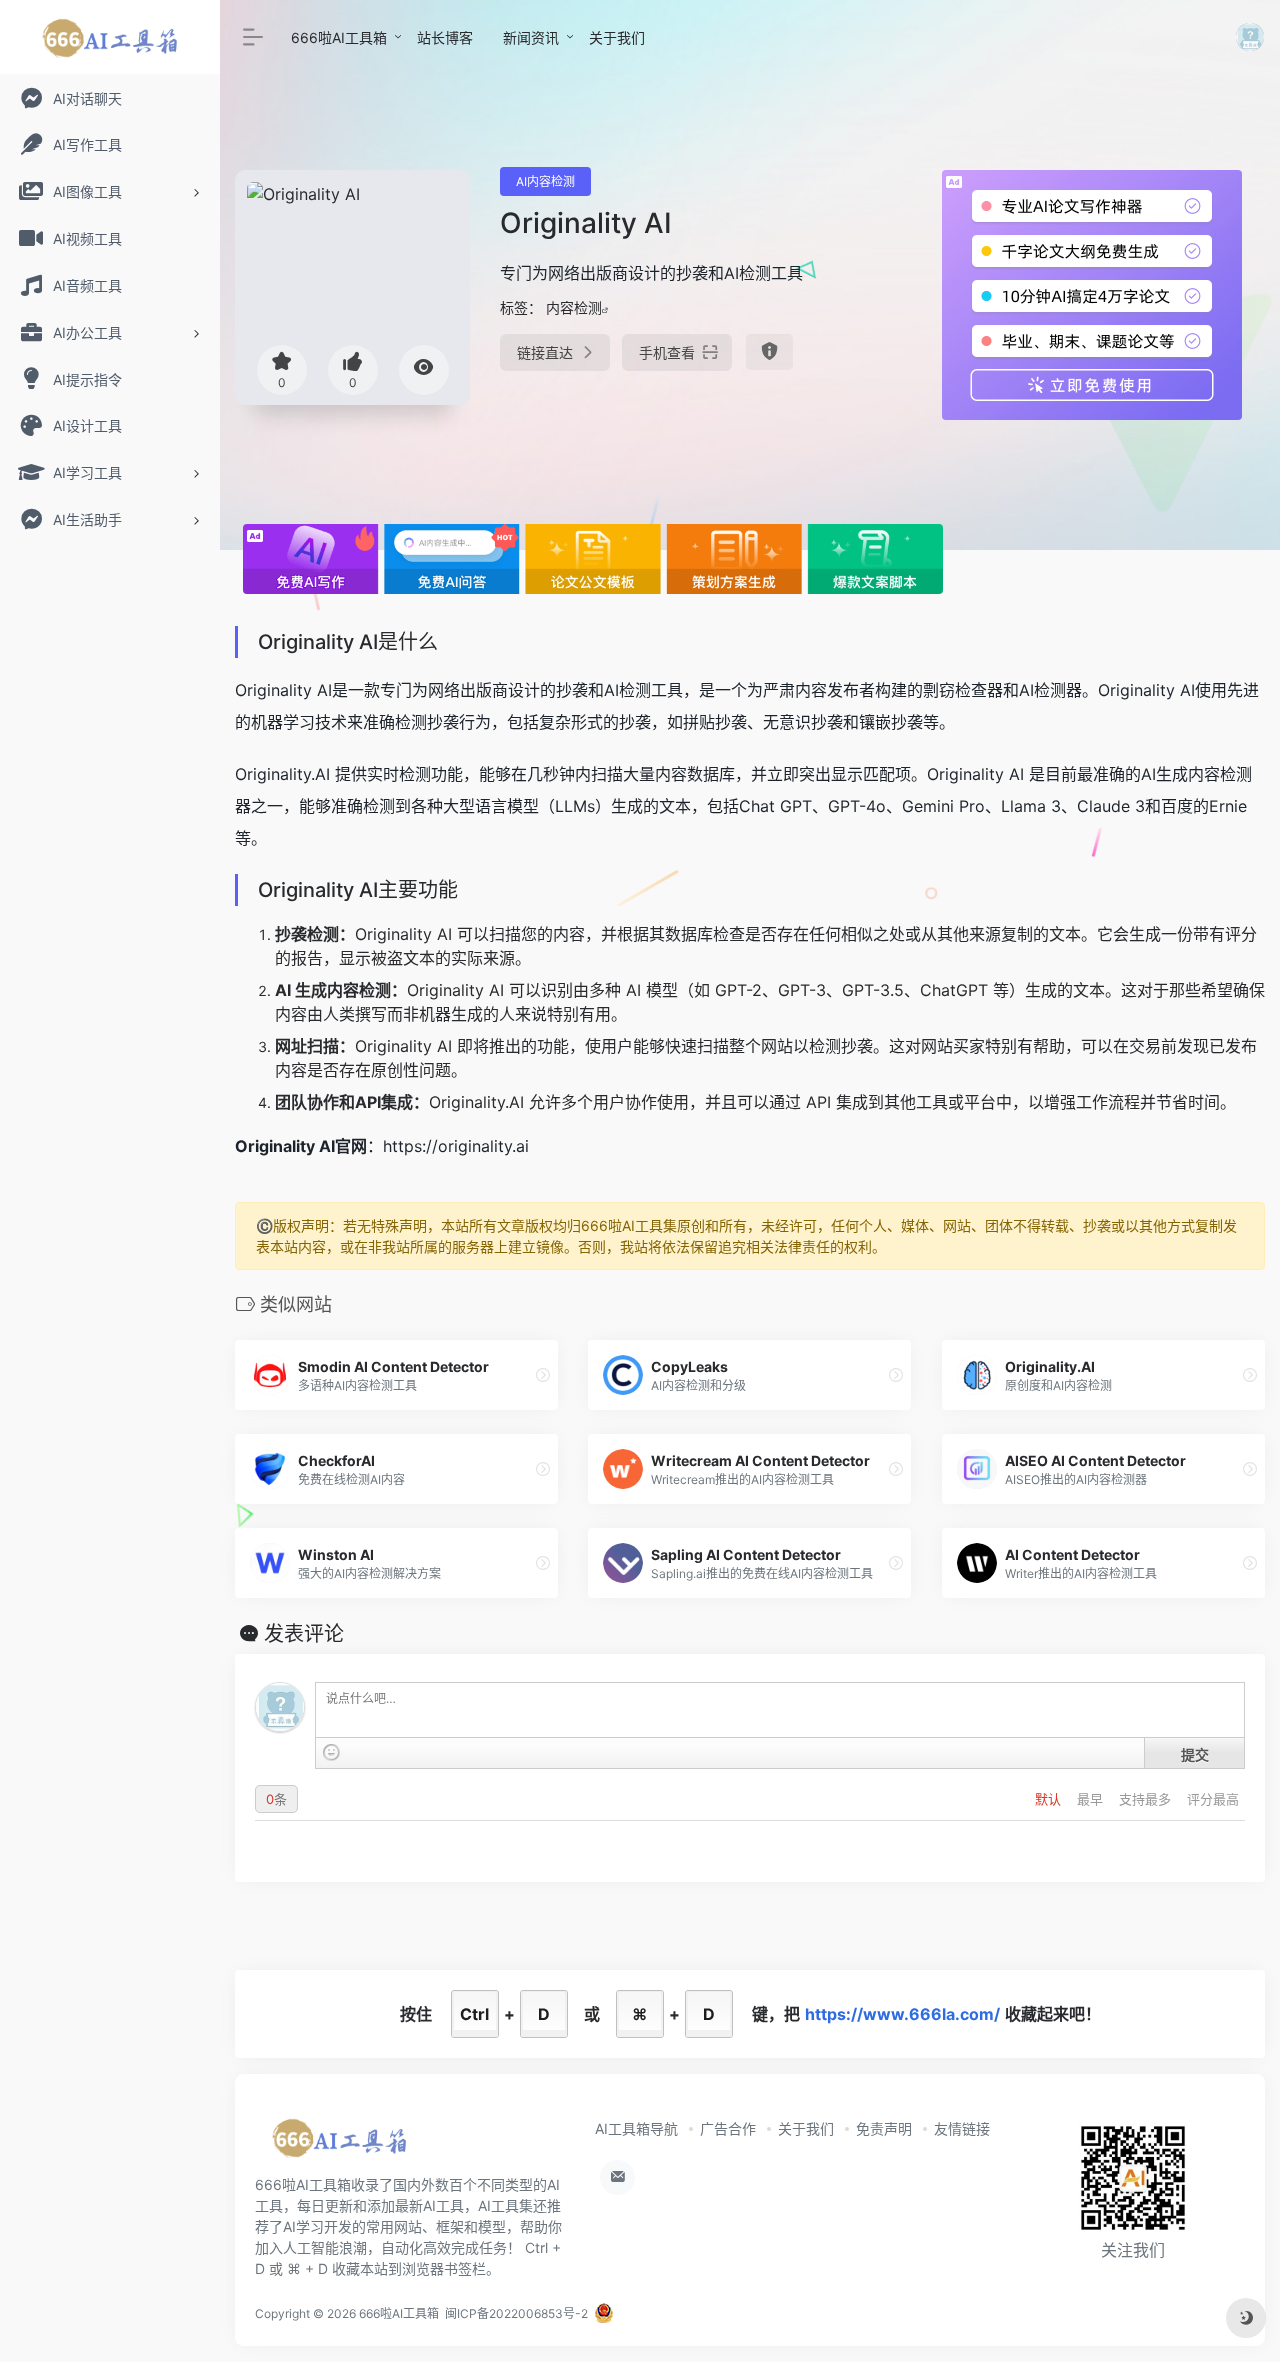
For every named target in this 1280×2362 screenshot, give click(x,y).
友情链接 (962, 2128)
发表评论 (304, 1634)
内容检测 (574, 307)
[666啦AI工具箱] (339, 2144)
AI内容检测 (545, 181)
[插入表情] (331, 1752)
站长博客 (445, 37)
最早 (1092, 1799)
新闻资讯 (531, 37)
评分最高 (1213, 1799)
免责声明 (884, 2128)
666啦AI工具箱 (339, 37)
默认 (1050, 1799)
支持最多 (1147, 1799)
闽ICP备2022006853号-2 (516, 2313)
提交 (1195, 1754)
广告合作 (728, 2128)
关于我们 (617, 37)
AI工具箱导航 (636, 2128)
